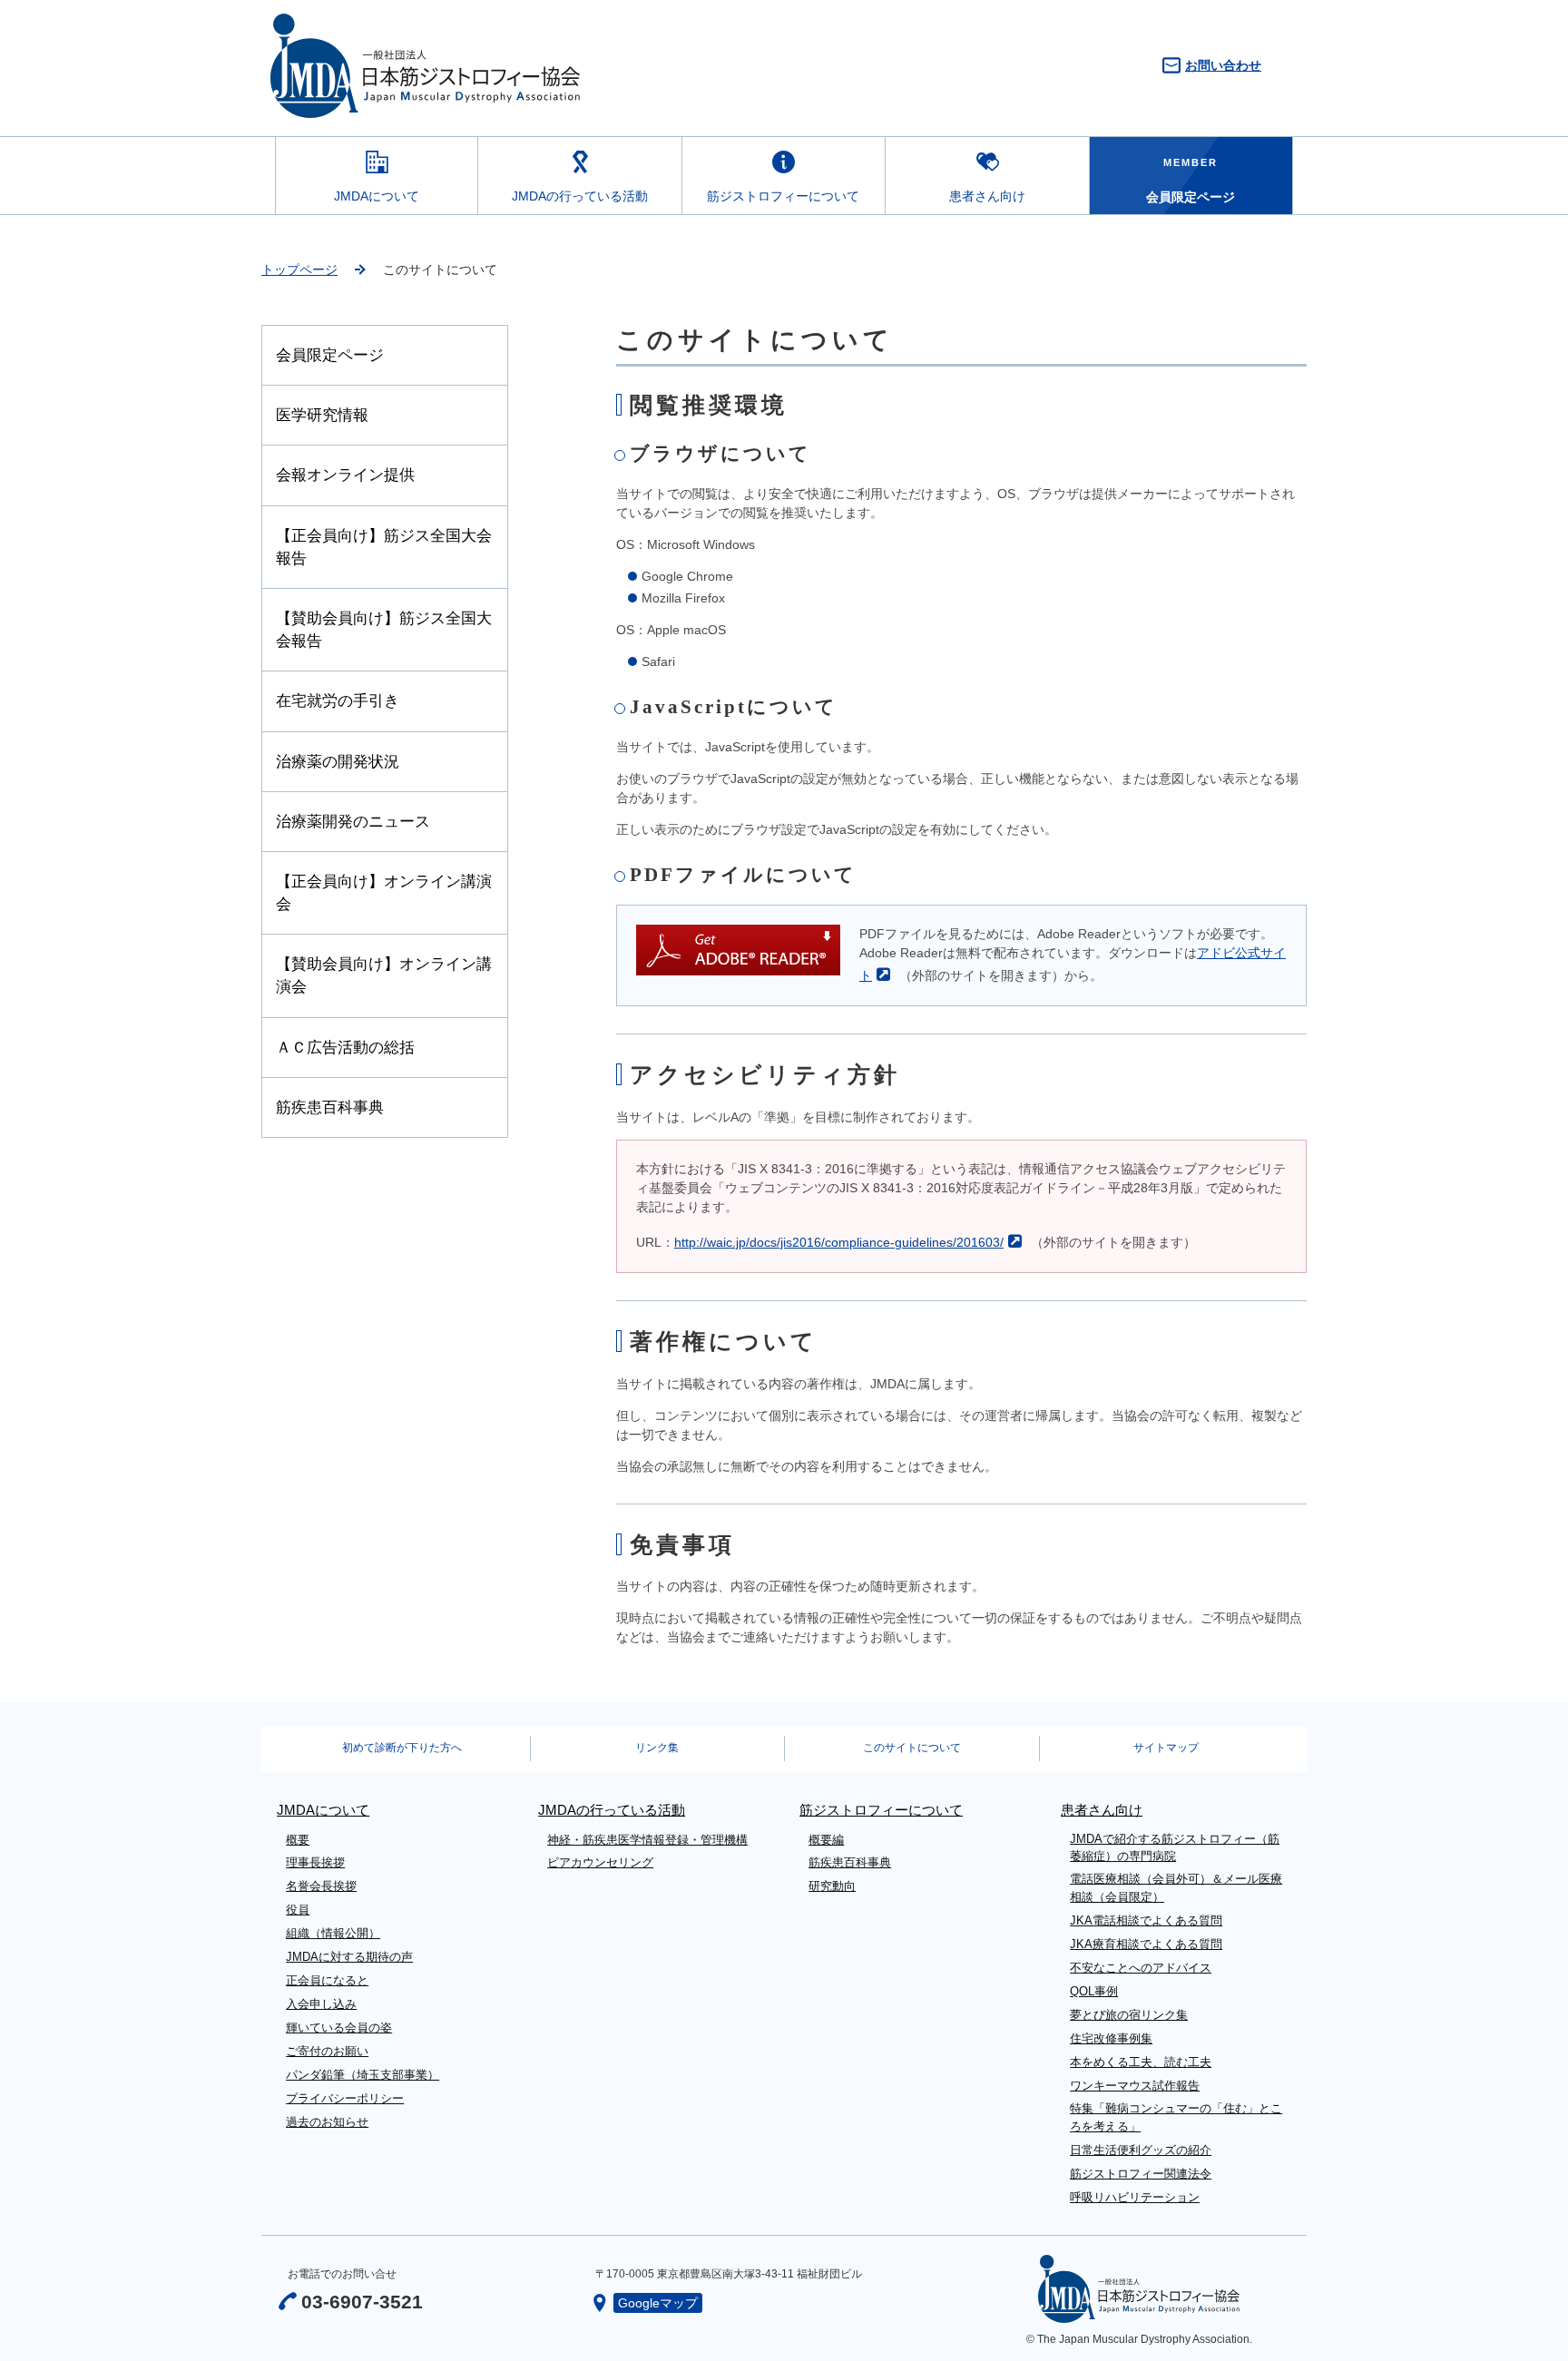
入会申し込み (321, 2004)
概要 (298, 1840)
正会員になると (327, 1980)
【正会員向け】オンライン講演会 (384, 893)
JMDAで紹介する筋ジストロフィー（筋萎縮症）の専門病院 (1175, 1848)
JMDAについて (377, 196)
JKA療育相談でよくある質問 (1146, 1944)
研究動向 (832, 1886)
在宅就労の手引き (338, 701)
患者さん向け (987, 196)
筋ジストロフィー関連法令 (1141, 2174)
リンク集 (657, 1748)
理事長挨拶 (315, 1862)
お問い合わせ (1223, 65)
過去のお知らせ (327, 2122)
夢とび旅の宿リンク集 (1129, 2015)
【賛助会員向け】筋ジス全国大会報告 (384, 630)
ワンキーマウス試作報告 (1135, 2086)
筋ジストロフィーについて (783, 196)
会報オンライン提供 (345, 475)
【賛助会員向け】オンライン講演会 (384, 975)
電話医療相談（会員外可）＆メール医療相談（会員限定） (1176, 1888)
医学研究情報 (322, 415)
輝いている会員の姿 (339, 2028)
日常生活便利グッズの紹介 (1141, 2150)
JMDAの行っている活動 (580, 196)
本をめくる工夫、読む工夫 (1141, 2062)
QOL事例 (1094, 1991)
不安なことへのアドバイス (1141, 1968)
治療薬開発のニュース (353, 822)
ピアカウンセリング (600, 1862)
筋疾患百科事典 (330, 1107)
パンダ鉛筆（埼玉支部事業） (363, 2075)
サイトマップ (1166, 1748)
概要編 (826, 1840)
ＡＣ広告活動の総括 (345, 1048)
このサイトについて (912, 1748)
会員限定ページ (330, 355)
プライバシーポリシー (345, 2098)
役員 (298, 1910)
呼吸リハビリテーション (1135, 2197)
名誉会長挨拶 (321, 1886)
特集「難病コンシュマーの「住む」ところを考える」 (1176, 2117)
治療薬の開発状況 (338, 762)
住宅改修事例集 (1111, 2038)
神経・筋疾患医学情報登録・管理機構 (647, 1840)
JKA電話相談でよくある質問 (1146, 1920)
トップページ (299, 269)
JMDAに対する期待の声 (349, 1957)
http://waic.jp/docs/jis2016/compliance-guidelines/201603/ (839, 1242)
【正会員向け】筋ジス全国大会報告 (384, 547)
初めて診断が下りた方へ (402, 1748)
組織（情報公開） (333, 1933)
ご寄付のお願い (327, 2051)
